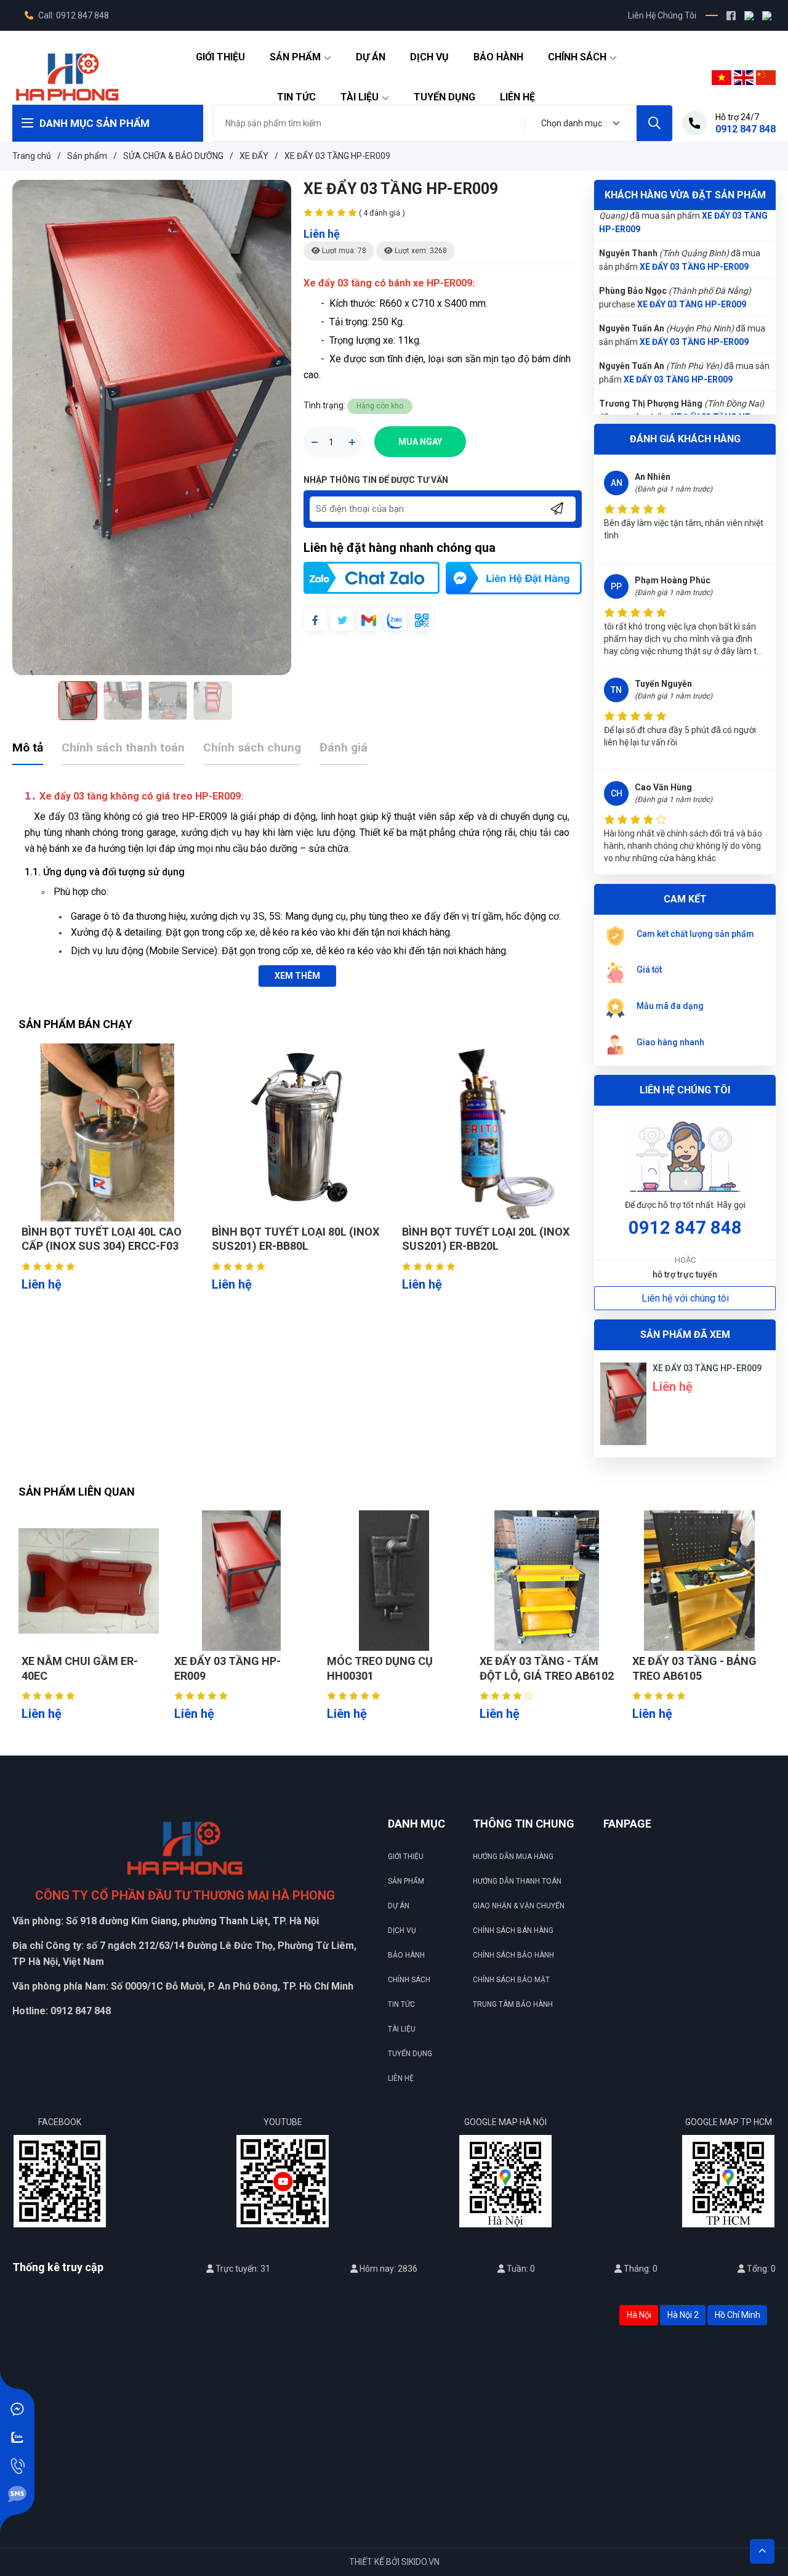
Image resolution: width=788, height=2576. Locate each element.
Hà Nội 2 (683, 2315)
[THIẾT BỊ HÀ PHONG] (67, 76)
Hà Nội (639, 2315)
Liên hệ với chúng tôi (685, 1298)
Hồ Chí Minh (738, 2315)
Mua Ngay (420, 442)
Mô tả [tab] (28, 747)
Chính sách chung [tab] (252, 747)
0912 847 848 (685, 1228)
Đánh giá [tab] (344, 747)
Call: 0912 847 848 (73, 15)
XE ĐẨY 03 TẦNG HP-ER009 (694, 216)
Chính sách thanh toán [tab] (123, 747)
